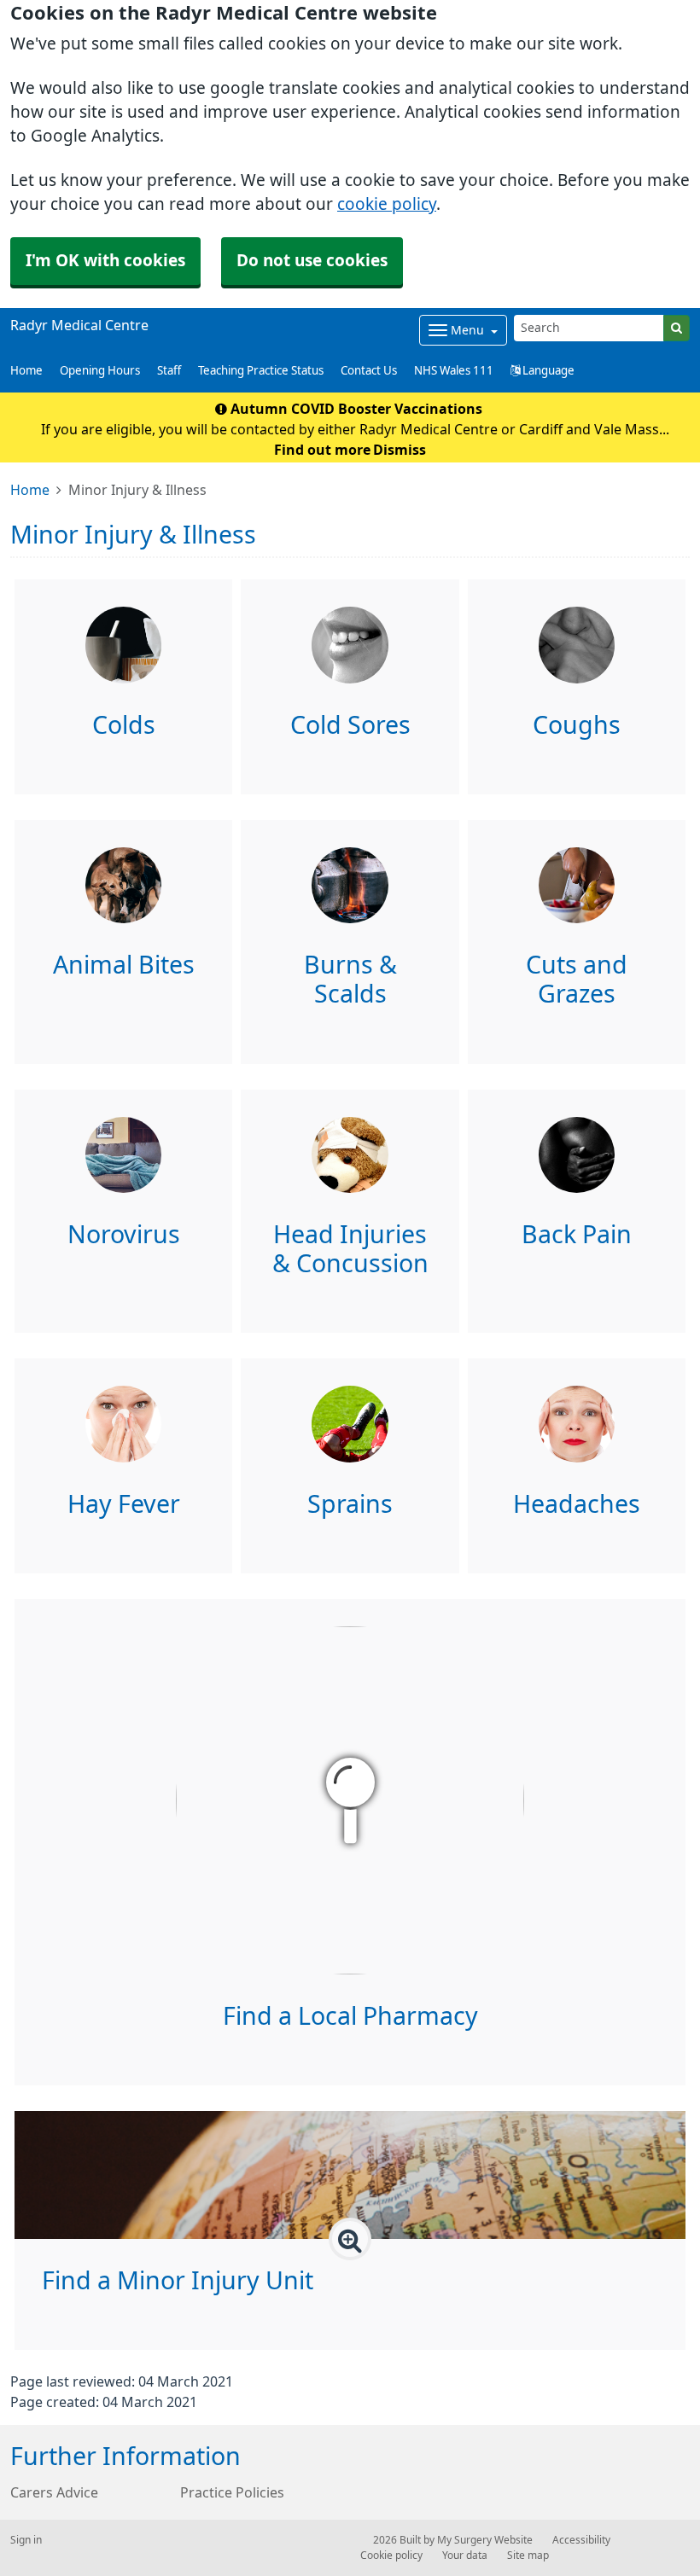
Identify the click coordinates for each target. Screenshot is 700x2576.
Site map (528, 2556)
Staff (169, 371)
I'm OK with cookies (105, 261)
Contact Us (369, 371)
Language (547, 371)
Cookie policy (391, 2556)
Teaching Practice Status (261, 371)
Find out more (322, 450)
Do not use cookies (312, 261)
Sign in (26, 2540)
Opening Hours (100, 371)
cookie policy (387, 204)
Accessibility (581, 2540)
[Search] (677, 328)
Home (26, 371)
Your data (465, 2556)
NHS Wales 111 (454, 371)
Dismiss (400, 450)
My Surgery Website (485, 2540)
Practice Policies (232, 2492)
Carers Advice (54, 2492)
